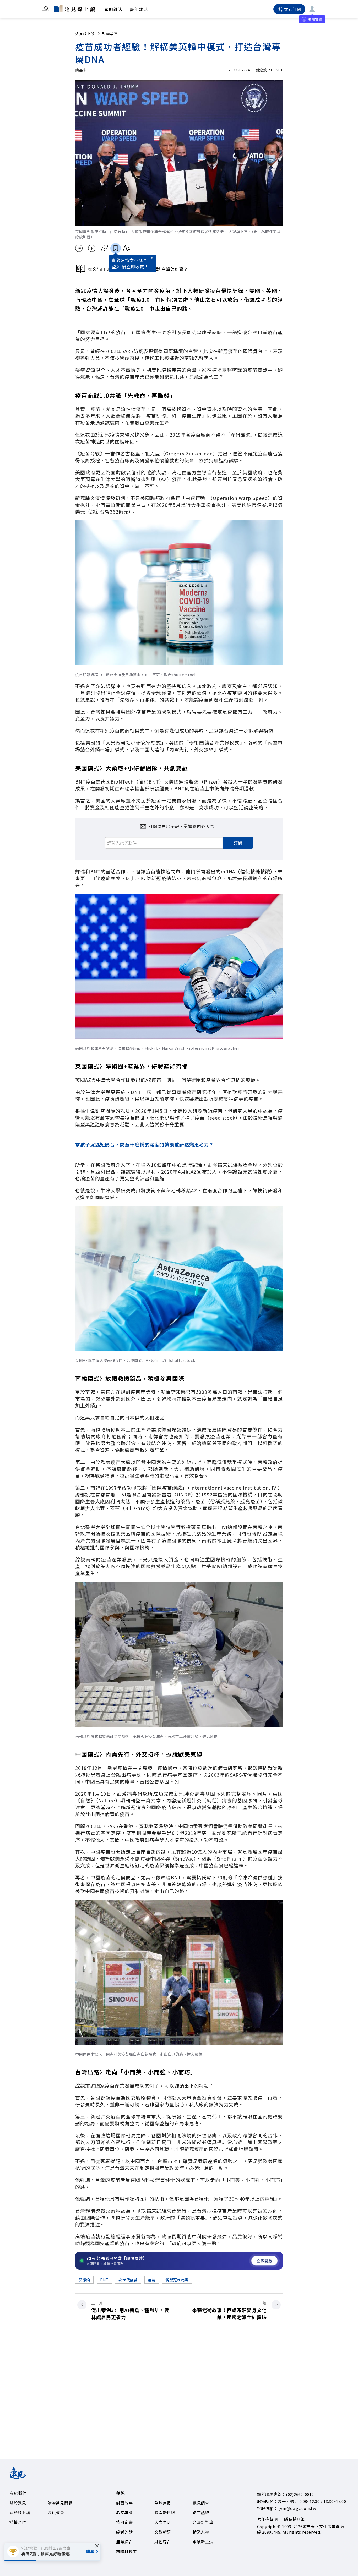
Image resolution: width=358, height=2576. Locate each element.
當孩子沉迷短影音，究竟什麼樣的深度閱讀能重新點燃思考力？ (145, 1144)
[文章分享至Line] (79, 248)
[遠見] (18, 2477)
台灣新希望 (203, 2522)
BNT (104, 2280)
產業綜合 (124, 2542)
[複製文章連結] (105, 248)
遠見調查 (201, 2503)
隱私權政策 (294, 2519)
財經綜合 (163, 2542)
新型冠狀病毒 (177, 2280)
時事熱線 (201, 2512)
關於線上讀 (20, 2512)
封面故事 (110, 34)
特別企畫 (124, 2522)
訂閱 (238, 843)
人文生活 (163, 2522)
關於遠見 (18, 2503)
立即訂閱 (293, 9)
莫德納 (84, 2280)
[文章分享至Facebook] (92, 248)
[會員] (312, 9)
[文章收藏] (116, 248)
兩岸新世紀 (165, 2512)
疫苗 (152, 2280)
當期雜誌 (113, 9)
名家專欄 (124, 2512)
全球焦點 (163, 2503)
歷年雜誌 (139, 9)
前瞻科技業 (126, 2551)
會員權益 (56, 2512)
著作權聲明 (267, 2519)
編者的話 (124, 2532)
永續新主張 (203, 2542)
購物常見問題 (60, 2503)
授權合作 (18, 2522)
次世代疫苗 (128, 2280)
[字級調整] (126, 248)
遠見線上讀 (85, 34)
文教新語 (163, 2532)
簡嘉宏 (81, 70)
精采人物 (201, 2532)
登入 (116, 267)
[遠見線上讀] (75, 9)
